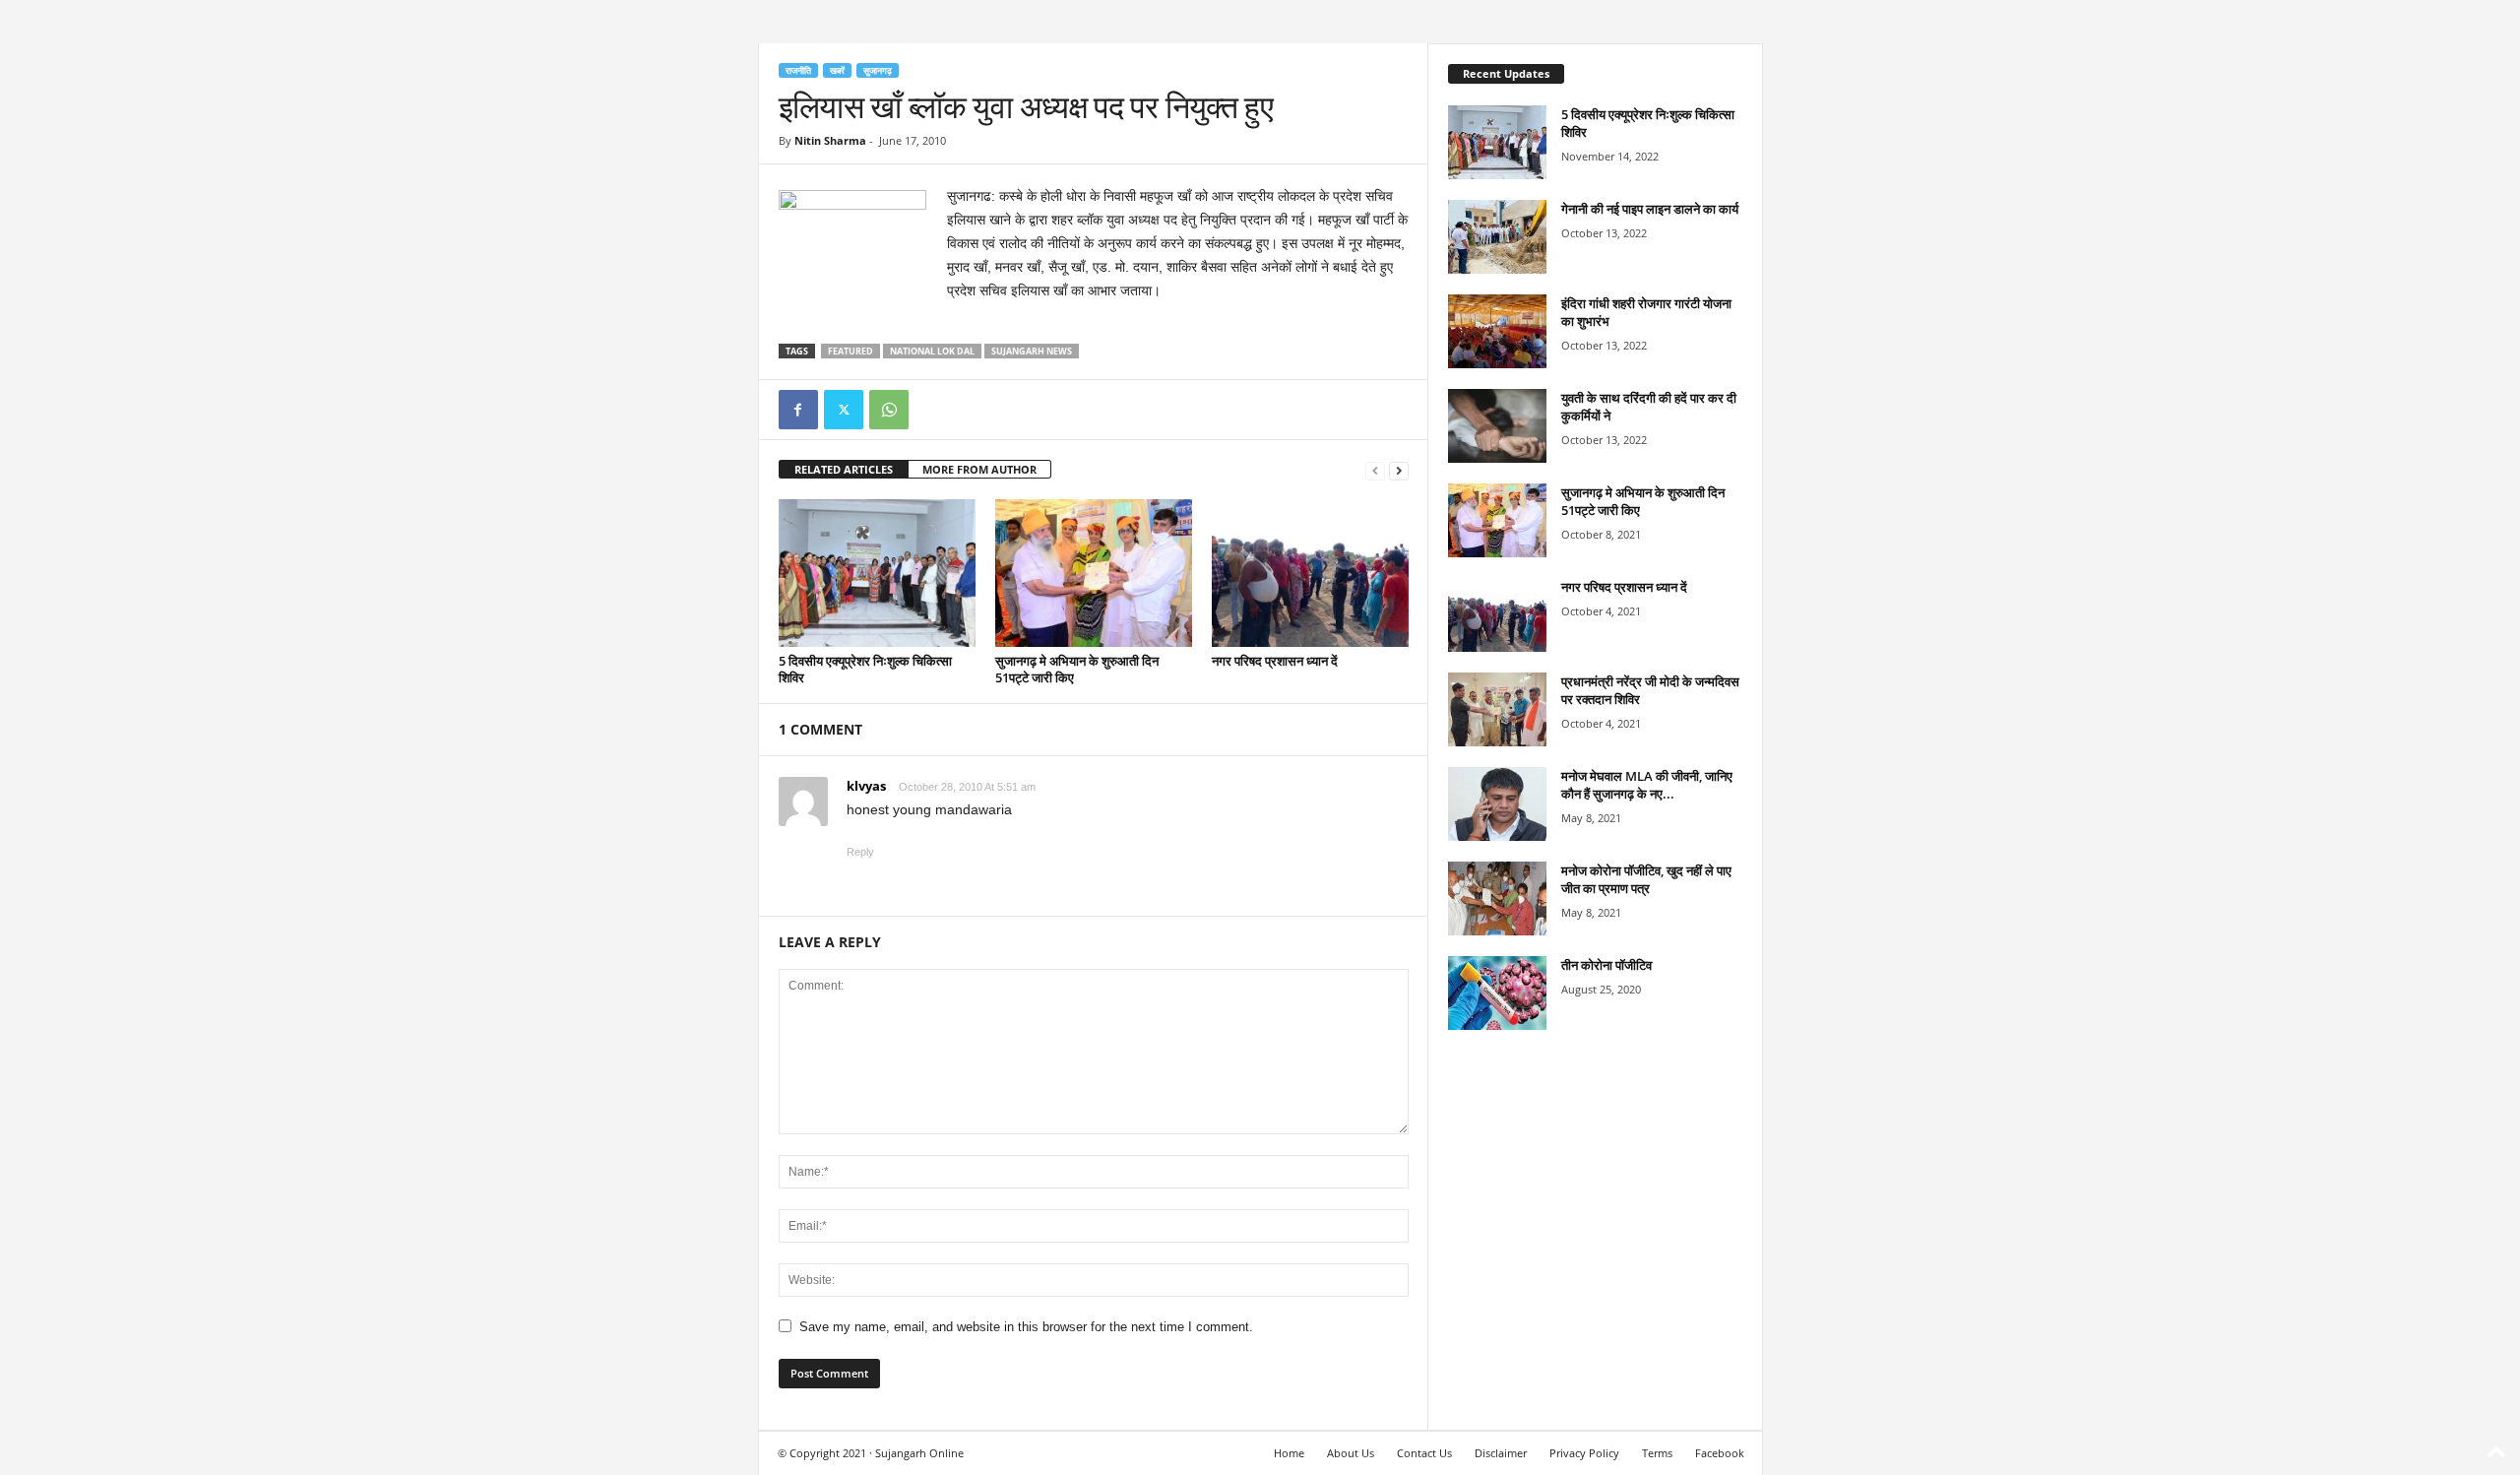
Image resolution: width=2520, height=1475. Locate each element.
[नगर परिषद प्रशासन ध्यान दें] (1310, 573)
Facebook (1720, 1453)
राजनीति (798, 70)
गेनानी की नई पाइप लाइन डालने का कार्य (1650, 209)
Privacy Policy (1584, 1453)
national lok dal (932, 351)
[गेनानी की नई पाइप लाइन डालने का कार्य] (1497, 237)
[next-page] (1399, 470)
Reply (860, 852)
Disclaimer (1501, 1453)
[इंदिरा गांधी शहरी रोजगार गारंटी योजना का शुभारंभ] (1497, 331)
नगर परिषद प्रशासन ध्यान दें (1275, 661)
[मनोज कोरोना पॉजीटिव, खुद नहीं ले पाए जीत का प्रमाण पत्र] (1497, 898)
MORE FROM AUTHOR (979, 469)
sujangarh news (1032, 351)
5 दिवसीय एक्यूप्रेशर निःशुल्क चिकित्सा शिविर (865, 669)
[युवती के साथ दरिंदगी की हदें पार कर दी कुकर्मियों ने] (1497, 426)
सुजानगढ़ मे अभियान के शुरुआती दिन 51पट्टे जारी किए (1077, 669)
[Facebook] (798, 410)
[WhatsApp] (889, 410)
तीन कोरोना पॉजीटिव (1606, 965)
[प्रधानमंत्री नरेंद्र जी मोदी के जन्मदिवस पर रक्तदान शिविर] (1497, 709)
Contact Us (1424, 1453)
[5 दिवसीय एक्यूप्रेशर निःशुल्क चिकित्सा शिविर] (877, 573)
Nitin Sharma (830, 140)
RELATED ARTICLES (844, 469)
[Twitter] (844, 410)
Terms (1657, 1453)
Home (1289, 1453)
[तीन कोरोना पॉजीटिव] (1497, 993)
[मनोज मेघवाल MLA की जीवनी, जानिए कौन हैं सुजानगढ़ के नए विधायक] (1497, 804)
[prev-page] (1375, 470)
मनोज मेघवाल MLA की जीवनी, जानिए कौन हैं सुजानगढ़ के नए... (1647, 785)
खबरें (837, 70)
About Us (1351, 1453)
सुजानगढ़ (878, 70)
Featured (850, 351)
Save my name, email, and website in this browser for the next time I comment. (1026, 1327)
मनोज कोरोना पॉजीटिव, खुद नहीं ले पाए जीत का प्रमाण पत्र (1646, 879)
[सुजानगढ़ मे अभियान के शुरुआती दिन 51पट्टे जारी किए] (1094, 573)
